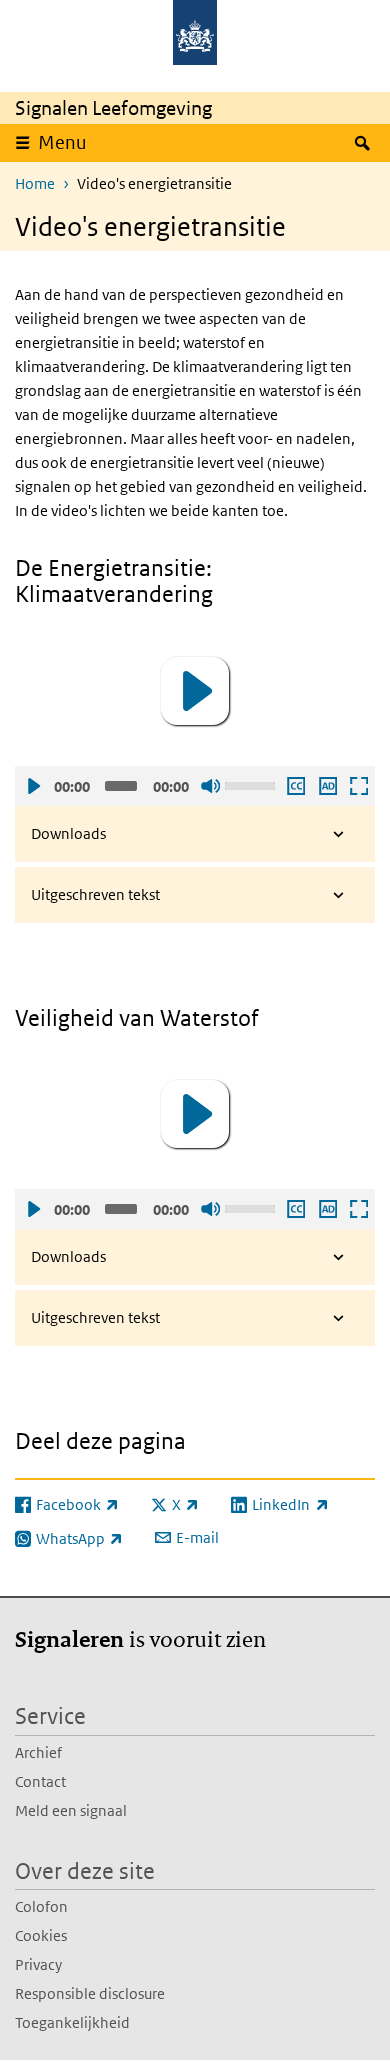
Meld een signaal (71, 1810)
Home (35, 183)
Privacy (38, 1964)
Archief (38, 1752)
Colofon (41, 1906)
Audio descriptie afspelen (327, 786)
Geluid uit (210, 786)
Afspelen (33, 786)
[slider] (252, 784)
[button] (195, 691)
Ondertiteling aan (295, 786)
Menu (62, 142)
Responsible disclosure (90, 1993)
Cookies (41, 1935)
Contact (40, 1781)
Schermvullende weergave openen (358, 786)
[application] (195, 691)
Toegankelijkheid (72, 2022)
